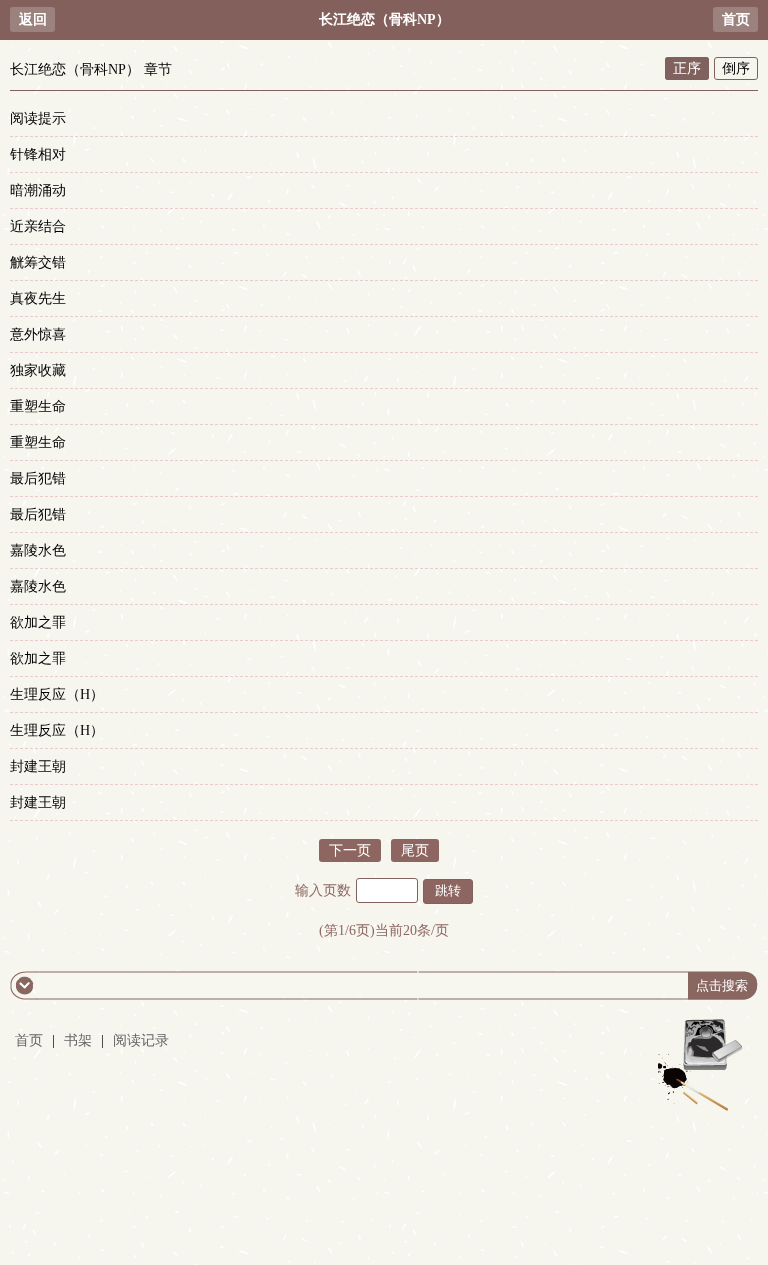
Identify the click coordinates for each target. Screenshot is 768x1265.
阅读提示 (38, 118)
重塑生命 (38, 406)
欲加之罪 (38, 622)
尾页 (415, 850)
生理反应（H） (57, 694)
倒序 (736, 68)
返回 (33, 19)
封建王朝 (38, 766)
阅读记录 (141, 1040)
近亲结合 (38, 226)
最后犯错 (38, 478)
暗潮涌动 (38, 190)
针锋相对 (38, 154)
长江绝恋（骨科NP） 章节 (91, 69)
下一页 (350, 850)
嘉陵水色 (38, 550)
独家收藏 (38, 370)
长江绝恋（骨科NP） (384, 19)
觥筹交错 (38, 262)
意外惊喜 (38, 334)
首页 (736, 19)
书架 (78, 1040)
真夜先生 (38, 298)
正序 (687, 68)
